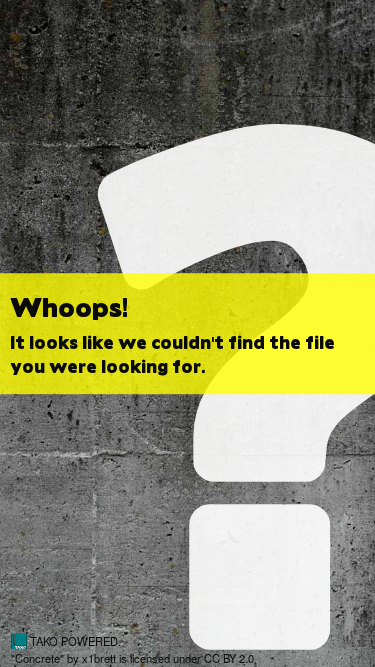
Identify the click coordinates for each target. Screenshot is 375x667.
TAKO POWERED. (74, 641)
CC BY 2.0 (229, 658)
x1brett (99, 658)
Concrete (37, 658)
